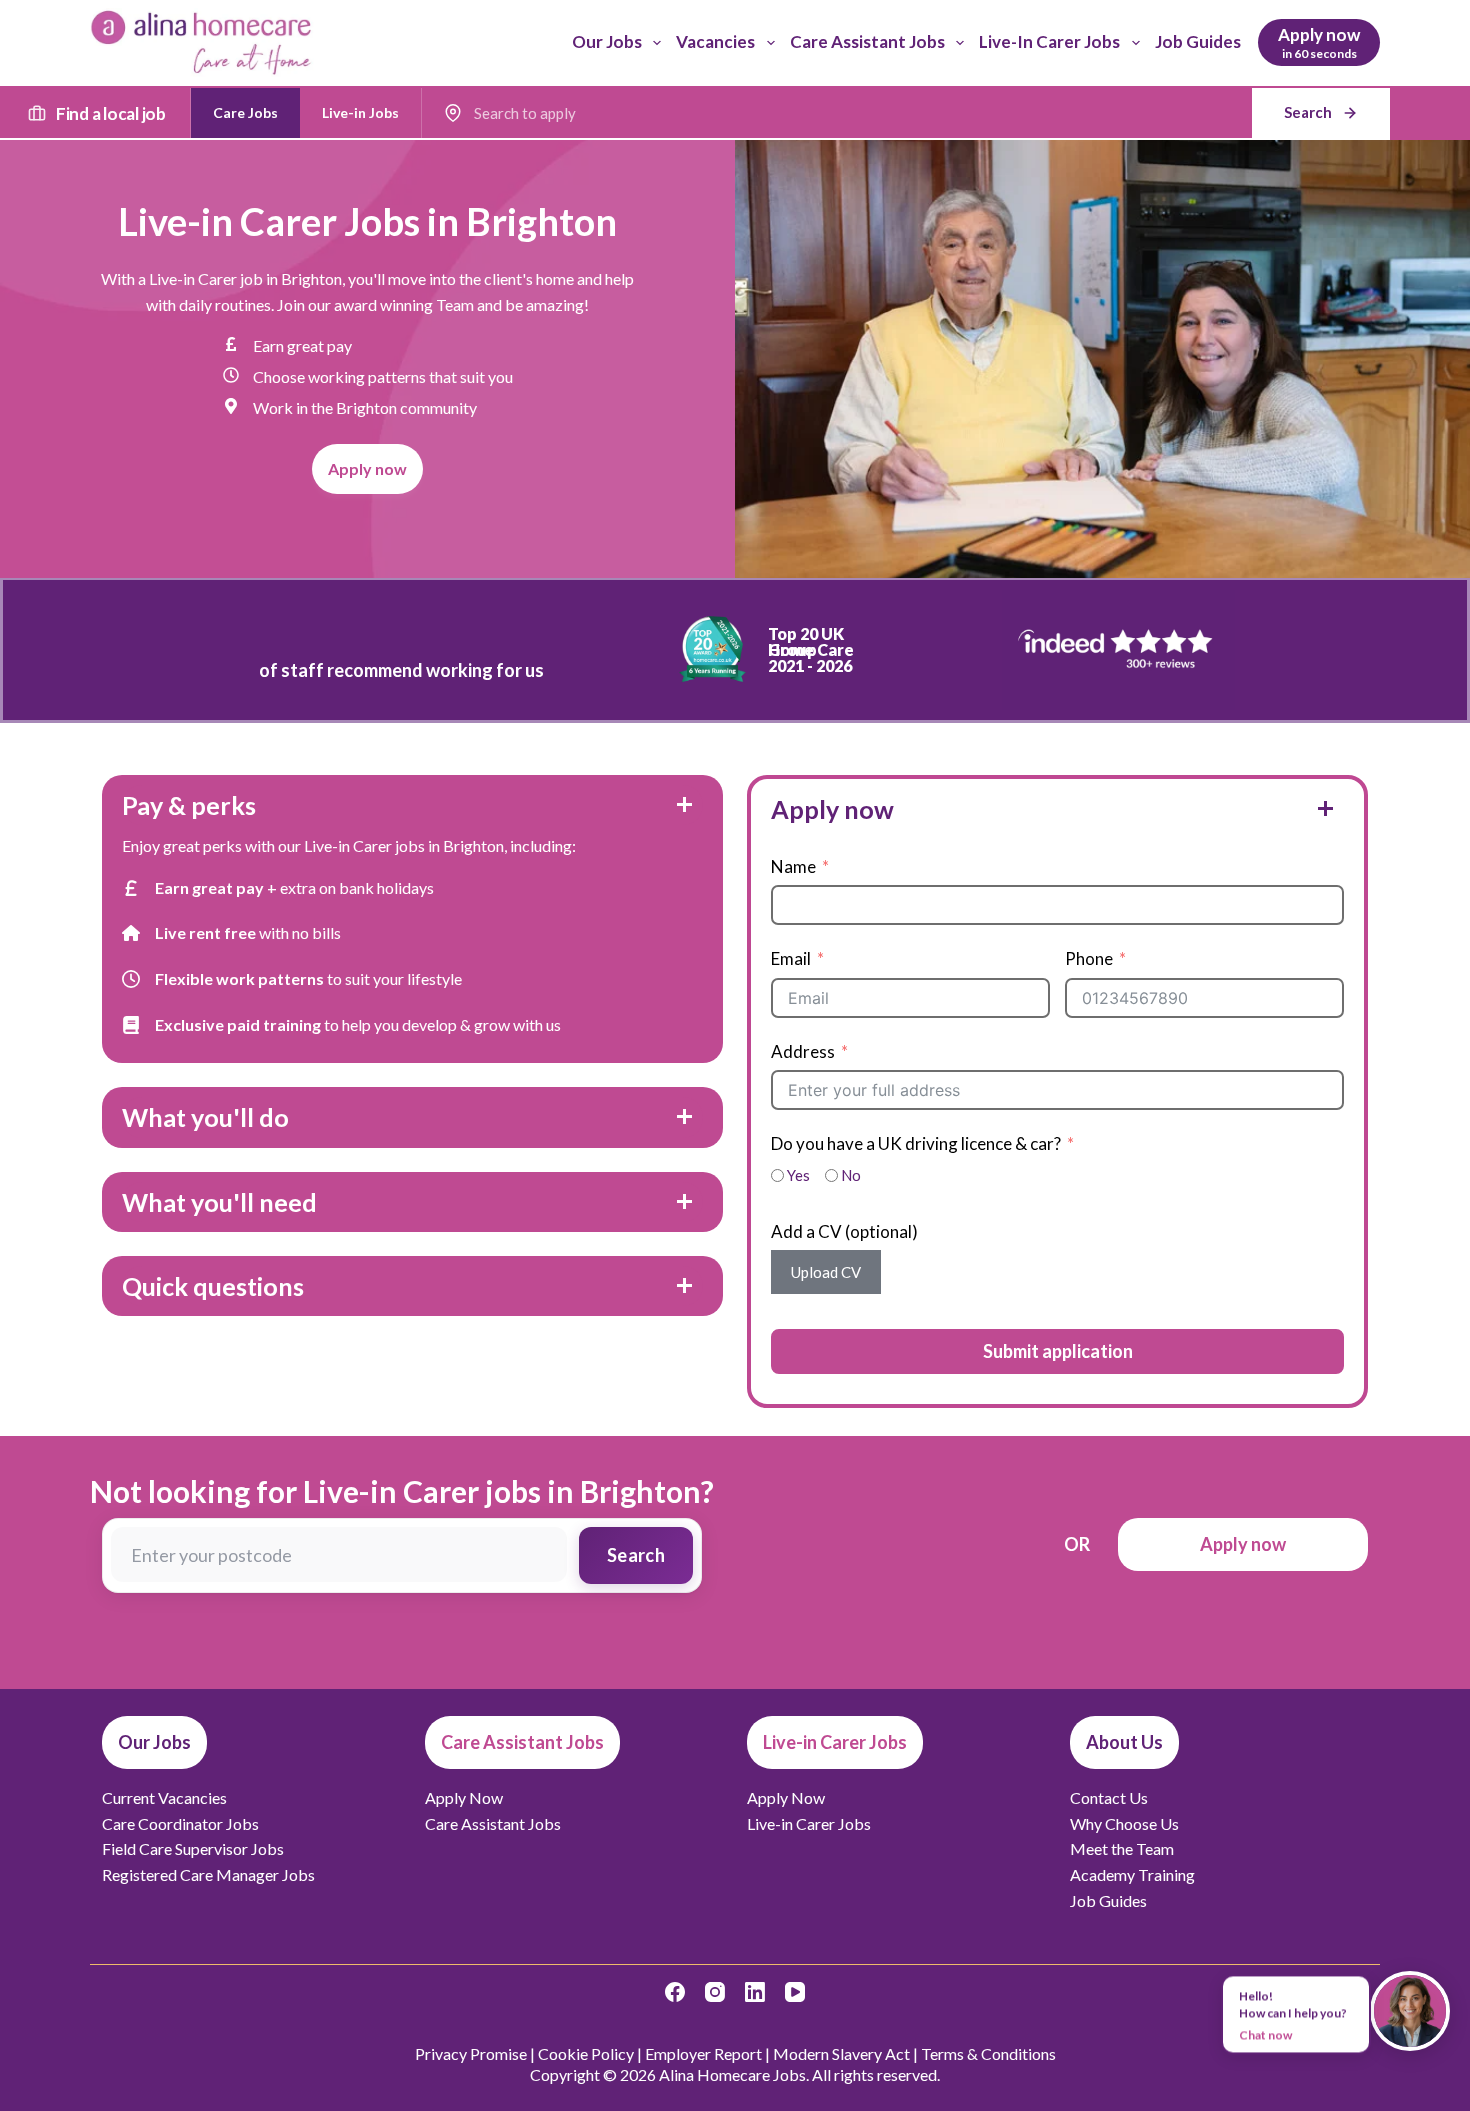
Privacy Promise (471, 2053)
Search (636, 1555)
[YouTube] (795, 1992)
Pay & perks (189, 805)
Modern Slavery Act (841, 2053)
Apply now (832, 809)
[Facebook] (675, 1992)
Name (793, 866)
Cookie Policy (586, 2053)
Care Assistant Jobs (867, 41)
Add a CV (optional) (844, 1231)
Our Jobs (607, 41)
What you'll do (205, 1117)
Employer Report (703, 2053)
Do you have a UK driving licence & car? (916, 1143)
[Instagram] (715, 1992)
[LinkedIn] (755, 1992)
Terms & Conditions (988, 2053)
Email (791, 958)
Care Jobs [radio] (245, 112)
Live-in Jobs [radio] (360, 112)
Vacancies (715, 41)
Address (803, 1051)
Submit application (1058, 1351)
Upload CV (826, 1272)
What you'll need (219, 1202)
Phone (1089, 958)
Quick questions (213, 1286)
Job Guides (1198, 41)
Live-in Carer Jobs (1049, 41)
